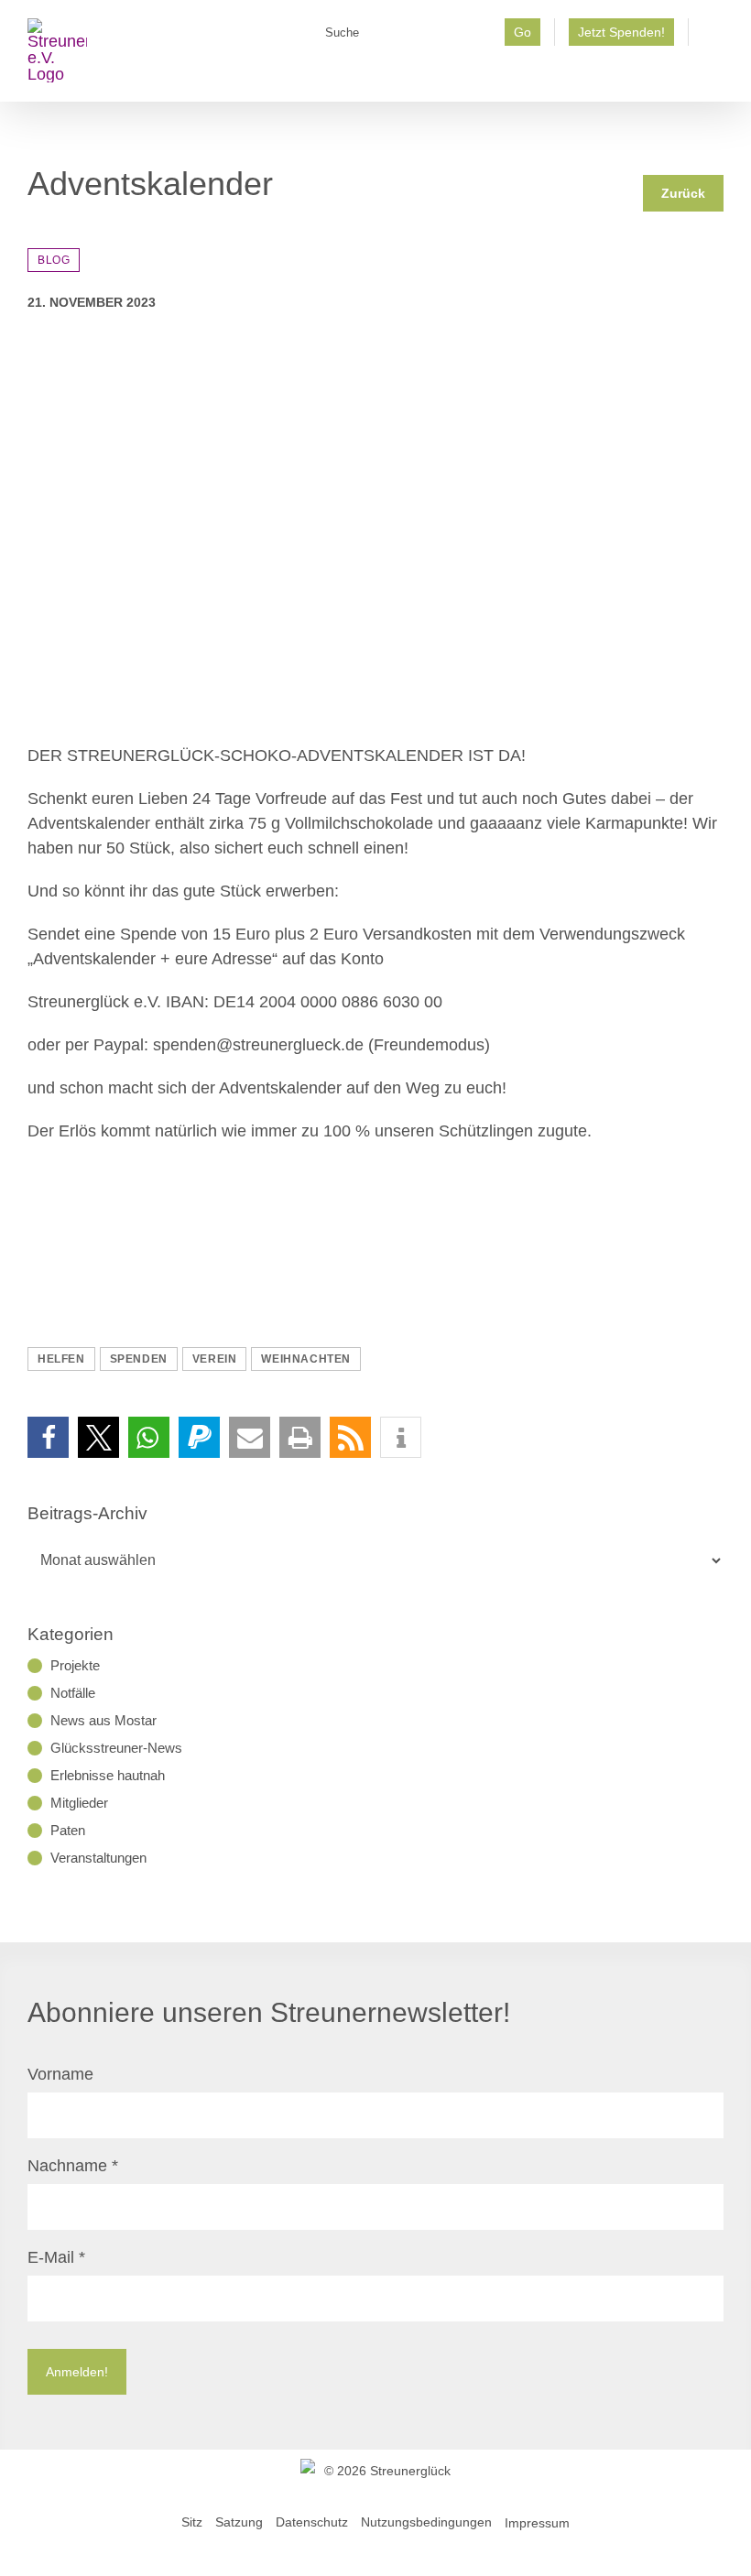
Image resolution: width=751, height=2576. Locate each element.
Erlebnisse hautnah (108, 1775)
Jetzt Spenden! (621, 32)
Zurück (683, 193)
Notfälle (73, 1693)
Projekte (75, 1665)
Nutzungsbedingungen (426, 2522)
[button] (48, 1437)
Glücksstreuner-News (116, 1748)
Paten (68, 1830)
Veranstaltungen (98, 1858)
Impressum (537, 2522)
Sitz (192, 2522)
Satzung (239, 2522)
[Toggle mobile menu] (716, 74)
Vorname (60, 2074)
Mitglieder (79, 1803)
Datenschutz (312, 2522)
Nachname (73, 2166)
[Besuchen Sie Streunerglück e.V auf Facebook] (713, 38)
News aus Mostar (103, 1720)
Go (522, 32)
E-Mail (56, 2257)
